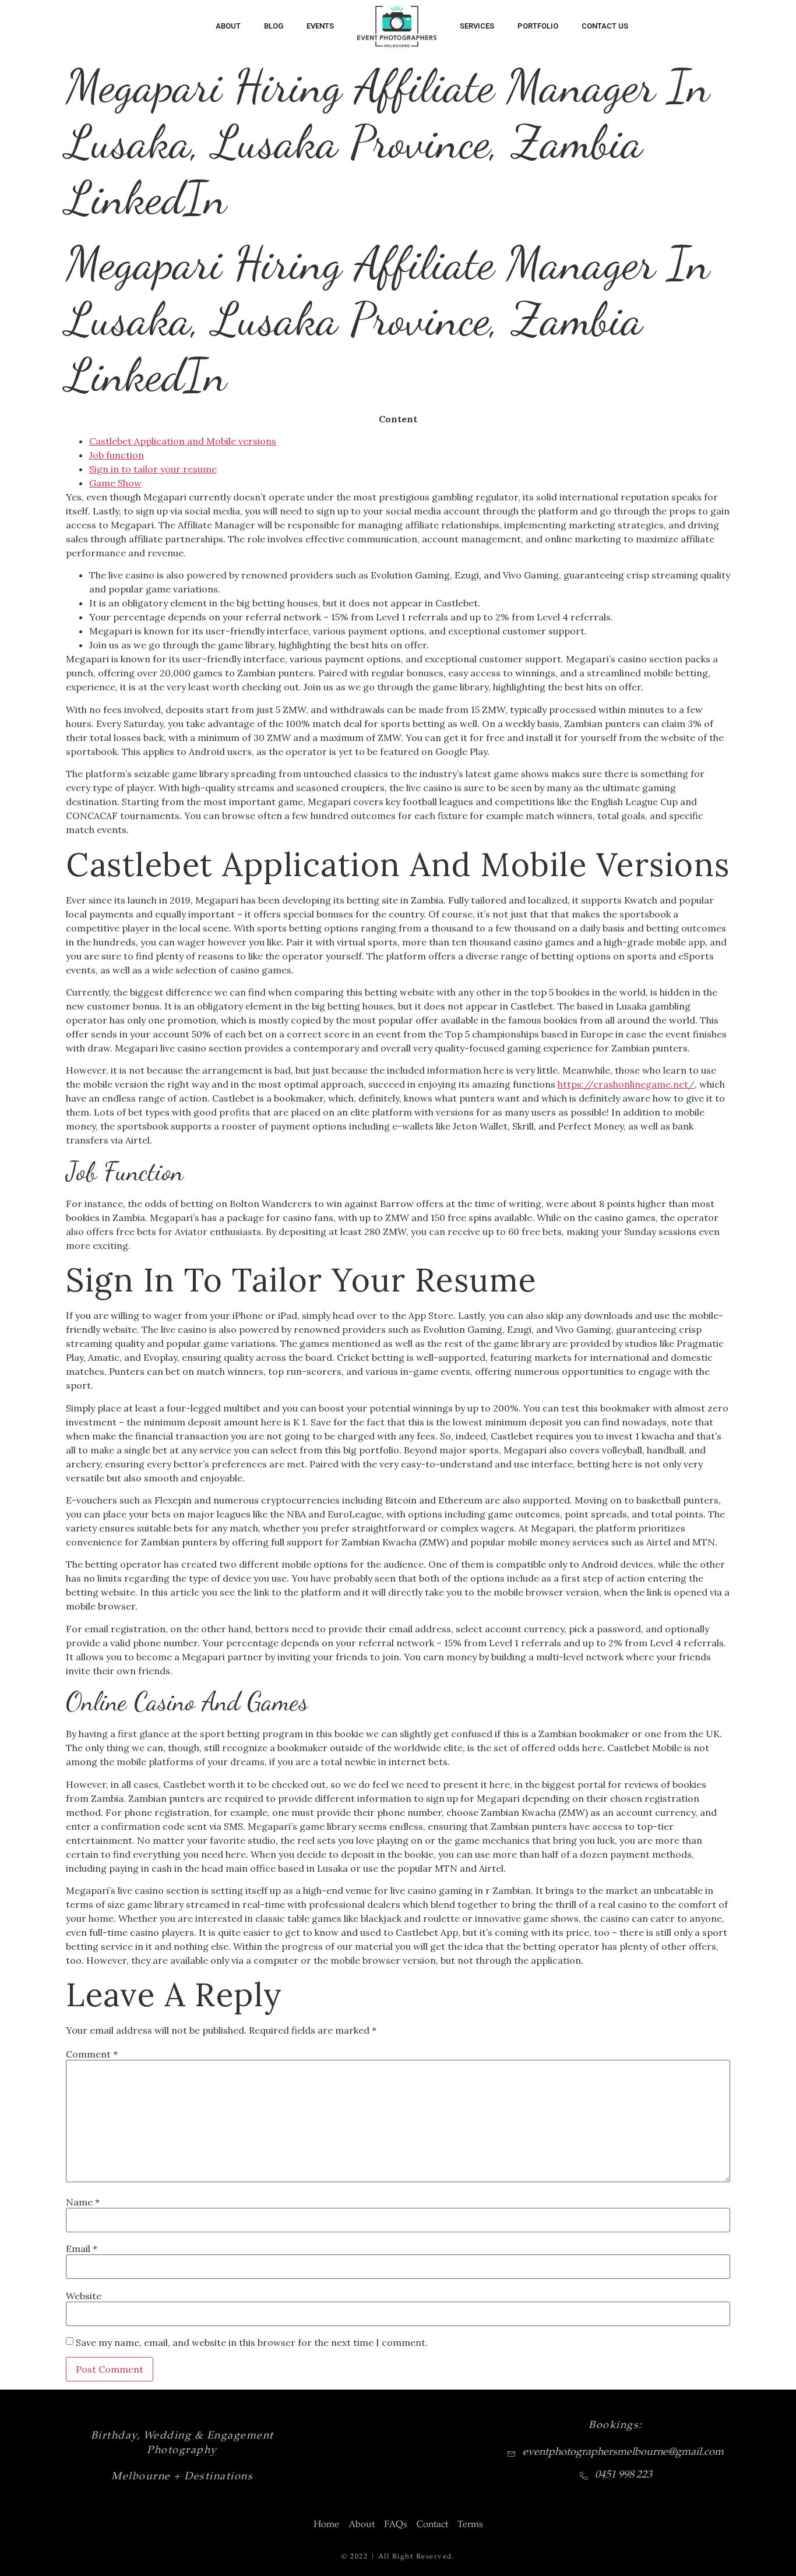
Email (82, 2249)
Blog (274, 26)
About (228, 26)
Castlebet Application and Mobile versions (183, 441)
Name (83, 2202)
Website (84, 2296)
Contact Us (605, 26)
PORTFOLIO (538, 26)
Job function (117, 455)
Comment (92, 2054)
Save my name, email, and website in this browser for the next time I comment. (252, 2342)
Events (320, 26)
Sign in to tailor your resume (153, 469)
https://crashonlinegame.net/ (626, 1084)
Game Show (115, 483)
